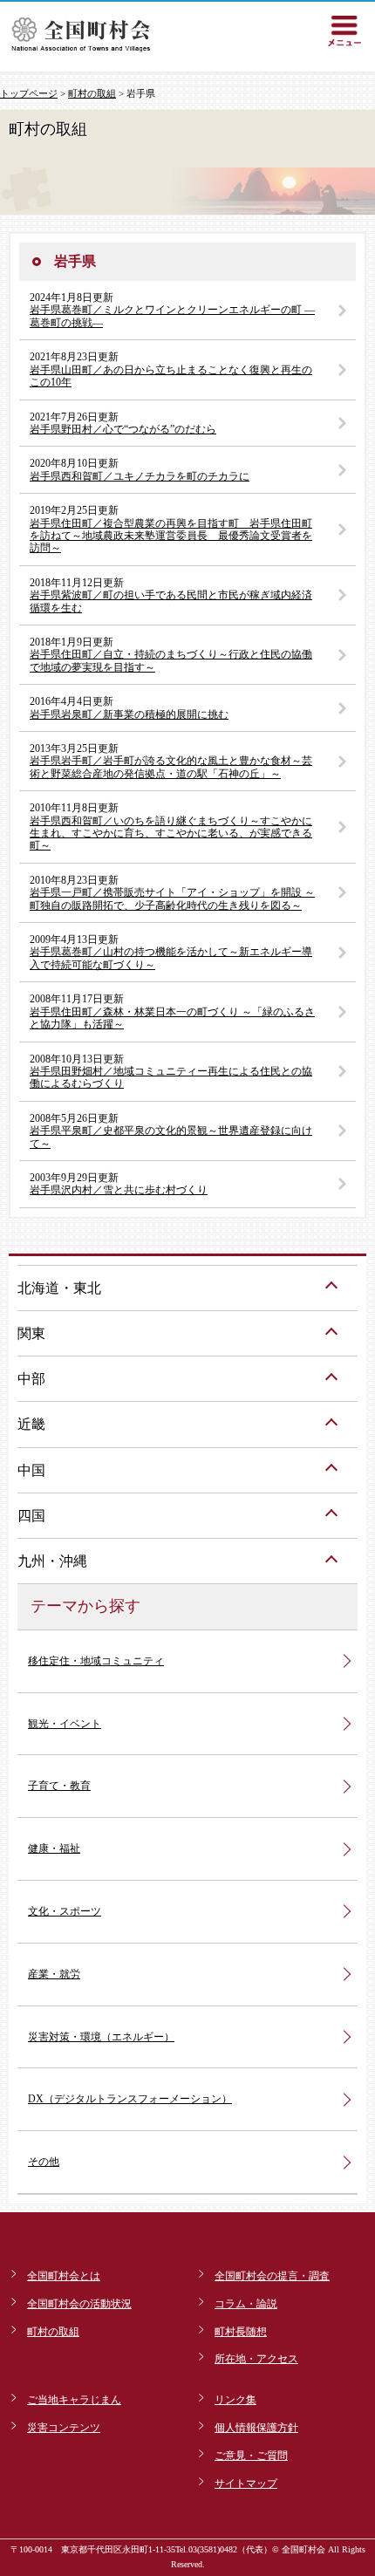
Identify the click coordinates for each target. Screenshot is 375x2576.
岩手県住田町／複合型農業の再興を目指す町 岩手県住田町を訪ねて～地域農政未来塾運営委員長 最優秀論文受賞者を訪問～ (171, 536)
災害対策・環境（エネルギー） (101, 2037)
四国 (31, 1516)
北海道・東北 (59, 1288)
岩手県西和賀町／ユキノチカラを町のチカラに (140, 476)
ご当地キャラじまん (74, 2400)
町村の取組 (92, 93)
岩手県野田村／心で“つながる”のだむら (123, 429)
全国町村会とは (64, 2276)
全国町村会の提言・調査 (272, 2276)
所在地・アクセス (256, 2359)
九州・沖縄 (52, 1561)
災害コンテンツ (64, 2428)
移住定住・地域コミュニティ (96, 1661)
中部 (31, 1379)
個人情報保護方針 (256, 2428)
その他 (44, 2162)
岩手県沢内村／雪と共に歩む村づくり (119, 1190)
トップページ (29, 93)
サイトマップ (246, 2484)
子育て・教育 (59, 1786)
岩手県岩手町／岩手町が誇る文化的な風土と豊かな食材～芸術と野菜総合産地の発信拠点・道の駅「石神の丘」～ (171, 767)
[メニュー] (344, 31)
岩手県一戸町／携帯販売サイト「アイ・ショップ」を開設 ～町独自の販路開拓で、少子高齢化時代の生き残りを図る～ (172, 899)
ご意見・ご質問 (251, 2456)
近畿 (31, 1424)
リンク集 (235, 2400)
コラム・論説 (246, 2304)
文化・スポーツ (65, 1911)
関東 (31, 1333)
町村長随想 (241, 2332)
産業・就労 (54, 1974)
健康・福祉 (54, 1848)
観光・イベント (65, 1724)
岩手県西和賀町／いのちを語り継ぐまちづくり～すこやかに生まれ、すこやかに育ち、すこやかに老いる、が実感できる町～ (171, 834)
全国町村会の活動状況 (79, 2304)
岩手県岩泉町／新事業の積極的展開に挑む (129, 714)
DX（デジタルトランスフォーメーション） (130, 2099)
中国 (31, 1470)
